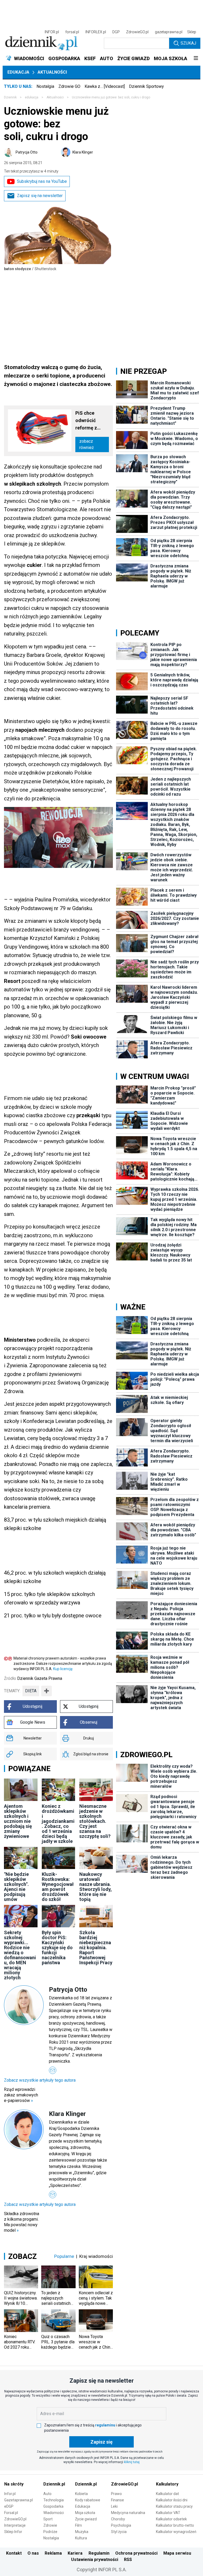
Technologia (54, 2500)
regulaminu (105, 2425)
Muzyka (82, 2532)
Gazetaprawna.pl (19, 2500)
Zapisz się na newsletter (40, 196)
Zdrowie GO (69, 86)
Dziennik (10, 97)
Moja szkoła (85, 2513)
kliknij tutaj (132, 2462)
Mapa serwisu (177, 2553)
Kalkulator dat (167, 2494)
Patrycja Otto (27, 152)
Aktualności (52, 72)
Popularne (64, 2256)
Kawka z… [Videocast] (105, 86)
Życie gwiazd (86, 2519)
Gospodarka (53, 2506)
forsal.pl (72, 32)
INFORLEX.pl (96, 32)
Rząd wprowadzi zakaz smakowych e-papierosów (21, 2095)
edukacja (32, 97)
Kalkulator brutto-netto (175, 2525)
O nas (33, 2553)
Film (79, 2525)
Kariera (75, 2553)
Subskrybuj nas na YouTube (42, 181)
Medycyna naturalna (128, 2513)
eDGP (9, 2506)
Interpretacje (15, 2525)
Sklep (192, 32)
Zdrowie (50, 2525)
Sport (48, 2519)
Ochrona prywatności (136, 2553)
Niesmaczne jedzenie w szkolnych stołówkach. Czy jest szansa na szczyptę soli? (95, 1821)
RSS (128, 2560)
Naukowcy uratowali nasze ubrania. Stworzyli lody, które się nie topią (96, 1887)
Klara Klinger (83, 152)
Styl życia (119, 2532)
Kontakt (14, 2553)
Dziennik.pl (54, 2484)
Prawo (116, 2494)
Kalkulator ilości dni (172, 2500)
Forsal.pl (11, 2513)
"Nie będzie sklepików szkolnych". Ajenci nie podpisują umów (16, 1887)
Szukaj (188, 43)
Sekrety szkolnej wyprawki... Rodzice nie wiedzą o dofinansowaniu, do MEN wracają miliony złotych (20, 1955)
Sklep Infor (13, 2532)
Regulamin (99, 2553)
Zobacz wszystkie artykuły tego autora (40, 2080)
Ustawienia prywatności (95, 2560)
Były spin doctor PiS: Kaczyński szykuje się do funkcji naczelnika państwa (57, 1947)
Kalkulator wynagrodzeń (176, 2532)
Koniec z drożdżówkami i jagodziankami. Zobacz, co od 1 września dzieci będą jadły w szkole (58, 1824)
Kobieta (81, 2494)
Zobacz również (87, 444)
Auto (47, 2494)
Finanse (117, 2500)
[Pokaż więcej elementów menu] (196, 59)
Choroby (118, 2519)
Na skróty (14, 2484)
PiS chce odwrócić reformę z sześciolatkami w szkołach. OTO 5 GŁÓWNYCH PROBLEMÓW (92, 421)
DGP (116, 32)
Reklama (53, 2553)
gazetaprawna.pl (169, 32)
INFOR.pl (52, 32)
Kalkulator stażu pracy (174, 2506)
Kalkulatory (167, 2484)
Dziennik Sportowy (146, 86)
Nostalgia (45, 86)
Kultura (81, 2538)
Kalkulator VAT (168, 2513)
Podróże (50, 2532)
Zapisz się (101, 2442)
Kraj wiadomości (96, 2256)
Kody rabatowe (88, 2500)
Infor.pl (10, 2494)
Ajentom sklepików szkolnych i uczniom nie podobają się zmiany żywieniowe (18, 1821)
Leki (114, 2506)
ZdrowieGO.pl (137, 32)
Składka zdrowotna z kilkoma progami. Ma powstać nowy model (22, 2222)
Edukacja (18, 72)
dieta (31, 1691)
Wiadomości (54, 2513)
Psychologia (121, 2525)
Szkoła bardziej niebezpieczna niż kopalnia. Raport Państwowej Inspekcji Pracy (96, 1947)
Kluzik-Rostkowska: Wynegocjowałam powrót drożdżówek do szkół (58, 1887)
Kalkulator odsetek (171, 2519)
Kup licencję (63, 1669)
